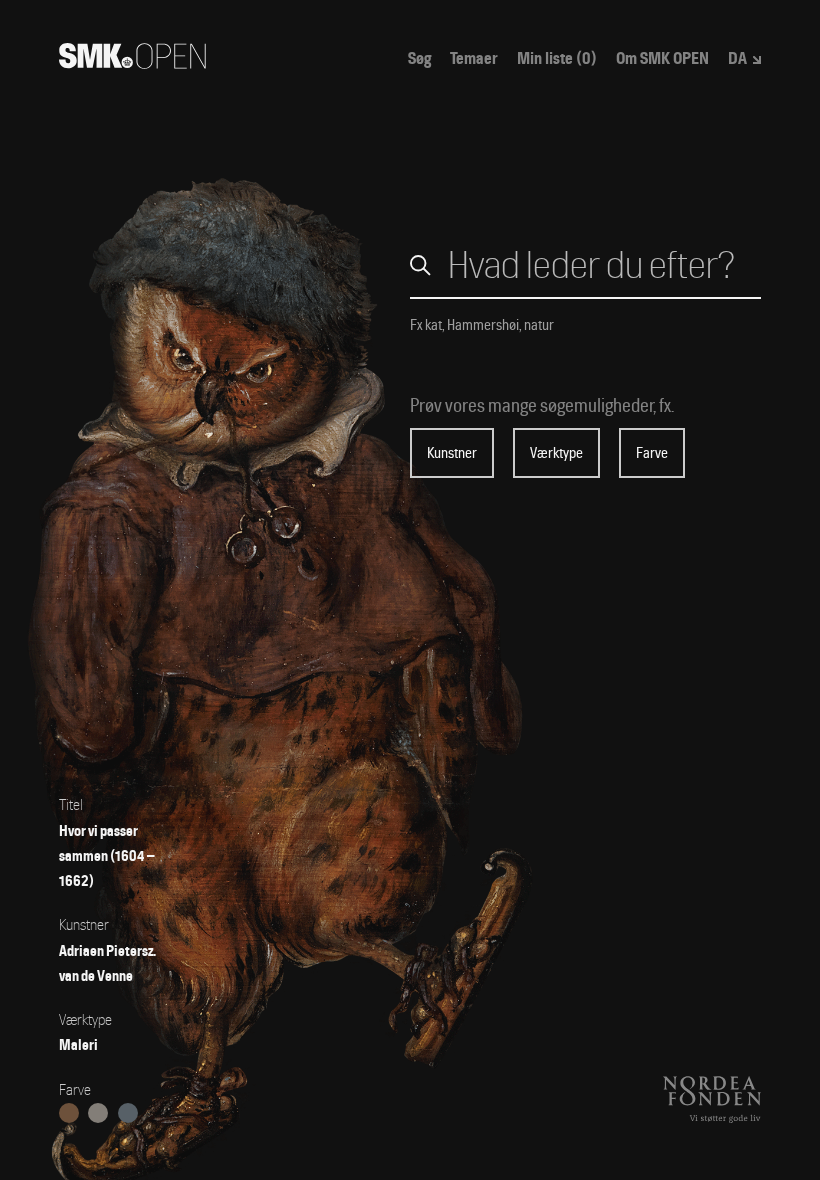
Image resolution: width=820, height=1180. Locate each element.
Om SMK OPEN (662, 59)
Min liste (557, 59)
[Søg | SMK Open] (132, 62)
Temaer (474, 59)
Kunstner (452, 453)
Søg (419, 59)
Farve (652, 453)
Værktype (556, 453)
